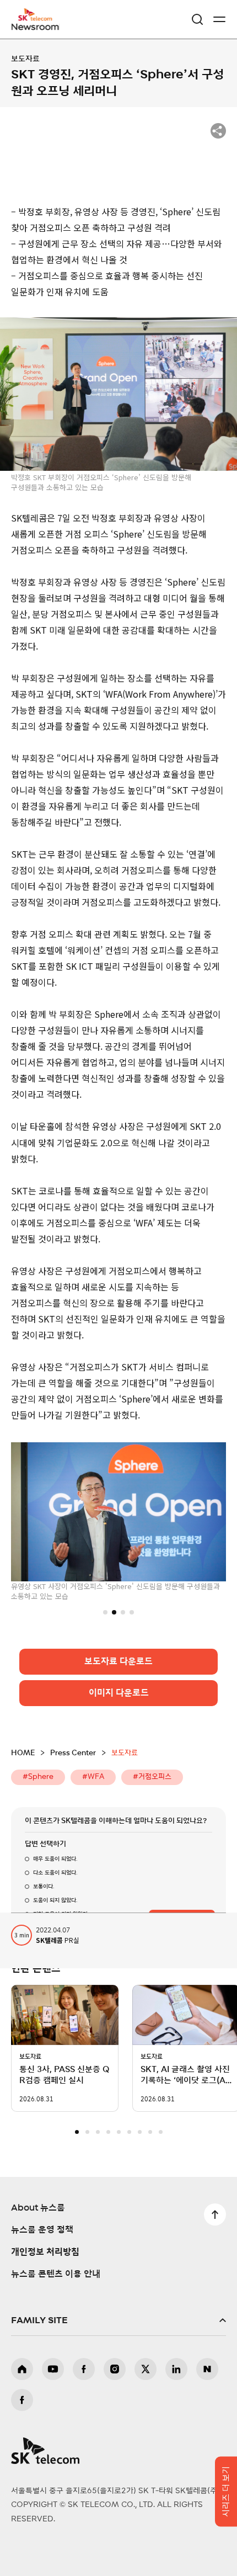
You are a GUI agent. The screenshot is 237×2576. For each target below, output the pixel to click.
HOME (23, 1753)
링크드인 (176, 2369)
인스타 (115, 2369)
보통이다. (44, 1887)
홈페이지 (22, 2369)
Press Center (73, 1753)
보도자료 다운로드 (118, 1661)
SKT (39, 19)
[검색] (197, 19)
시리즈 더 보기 (226, 2492)
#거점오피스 (152, 1777)
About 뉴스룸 (38, 2208)
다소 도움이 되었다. (55, 1873)
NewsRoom (36, 26)
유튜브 (53, 2369)
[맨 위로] (215, 2214)
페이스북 (84, 2369)
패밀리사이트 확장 (118, 2320)
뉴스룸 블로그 (207, 2369)
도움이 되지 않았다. (55, 1900)
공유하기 (218, 131)
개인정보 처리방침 (45, 2252)
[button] (105, 1612)
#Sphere (38, 1777)
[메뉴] (219, 19)
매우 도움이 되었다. (55, 1859)
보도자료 (25, 59)
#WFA (93, 1777)
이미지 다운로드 (119, 1693)
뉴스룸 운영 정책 (42, 2230)
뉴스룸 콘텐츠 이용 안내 (56, 2274)
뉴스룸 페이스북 (22, 2400)
